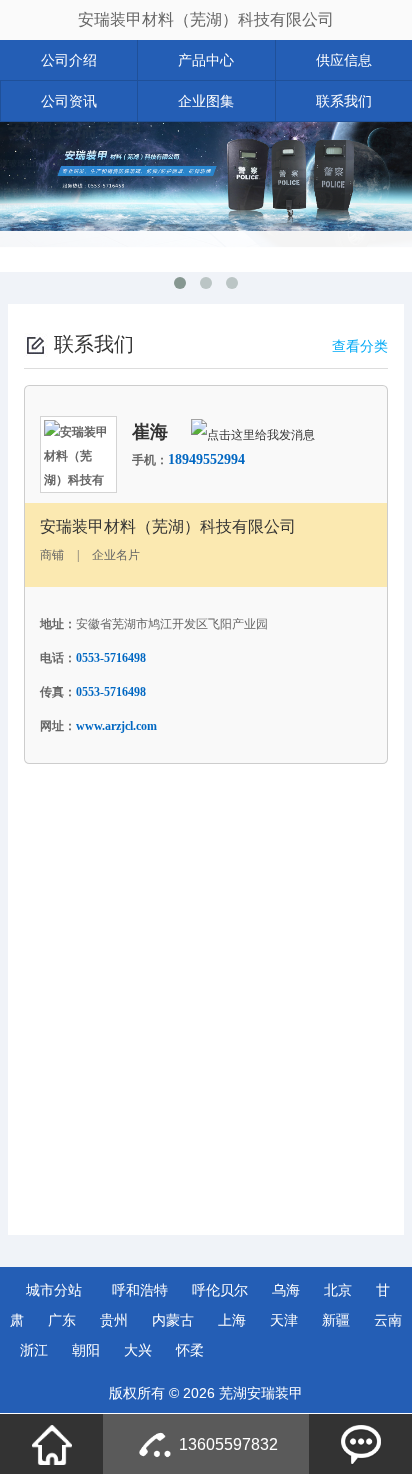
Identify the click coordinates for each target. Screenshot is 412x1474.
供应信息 (344, 60)
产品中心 (206, 60)
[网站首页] (52, 1444)
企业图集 (206, 101)
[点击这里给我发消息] (253, 434)
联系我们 (344, 101)
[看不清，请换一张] (222, 1146)
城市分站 (54, 1290)
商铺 (52, 555)
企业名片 (116, 555)
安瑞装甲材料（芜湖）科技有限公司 (206, 19)
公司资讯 (69, 101)
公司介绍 (69, 60)
